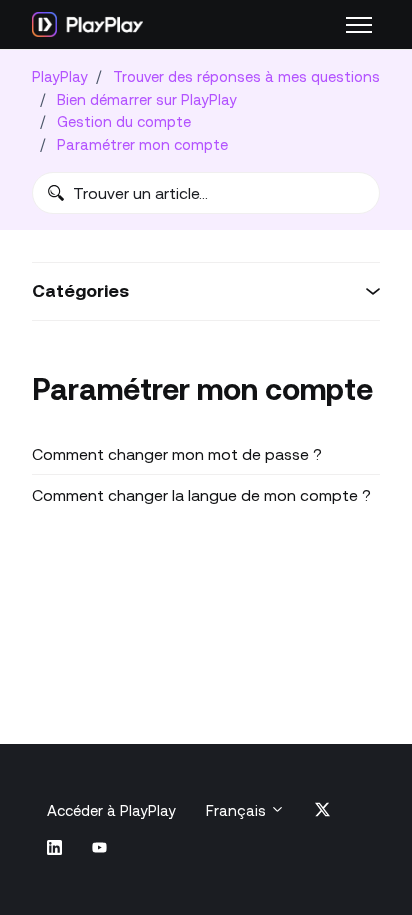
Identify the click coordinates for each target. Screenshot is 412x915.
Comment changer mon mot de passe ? (177, 454)
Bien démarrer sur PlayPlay (147, 99)
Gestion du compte (124, 121)
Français (238, 810)
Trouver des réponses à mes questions (246, 76)
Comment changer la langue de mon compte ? (201, 495)
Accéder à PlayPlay (111, 810)
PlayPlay (60, 76)
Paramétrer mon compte (142, 144)
